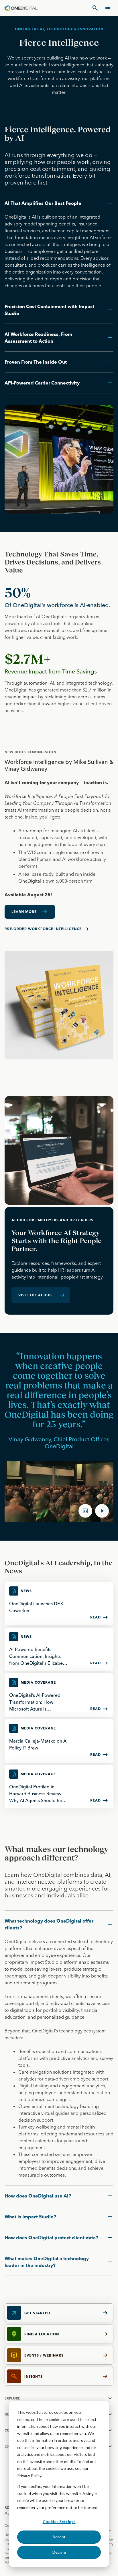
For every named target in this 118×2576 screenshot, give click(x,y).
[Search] (95, 8)
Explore (12, 2398)
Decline (59, 2552)
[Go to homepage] (21, 8)
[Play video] (102, 1511)
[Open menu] (108, 8)
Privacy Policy (29, 2475)
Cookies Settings (59, 2521)
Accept (59, 2537)
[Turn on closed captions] (85, 1511)
